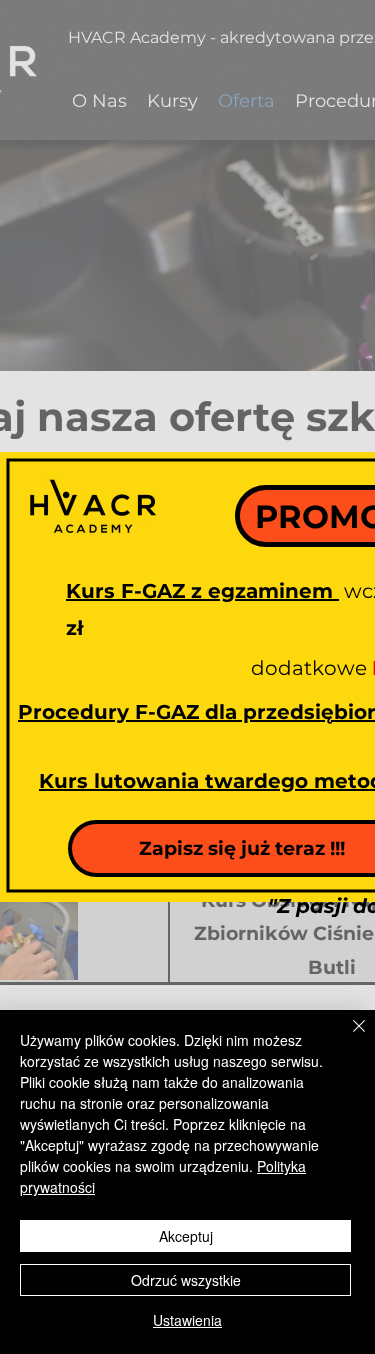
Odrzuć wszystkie (186, 1280)
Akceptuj (186, 1236)
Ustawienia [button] (187, 1320)
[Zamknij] (347, 1038)
